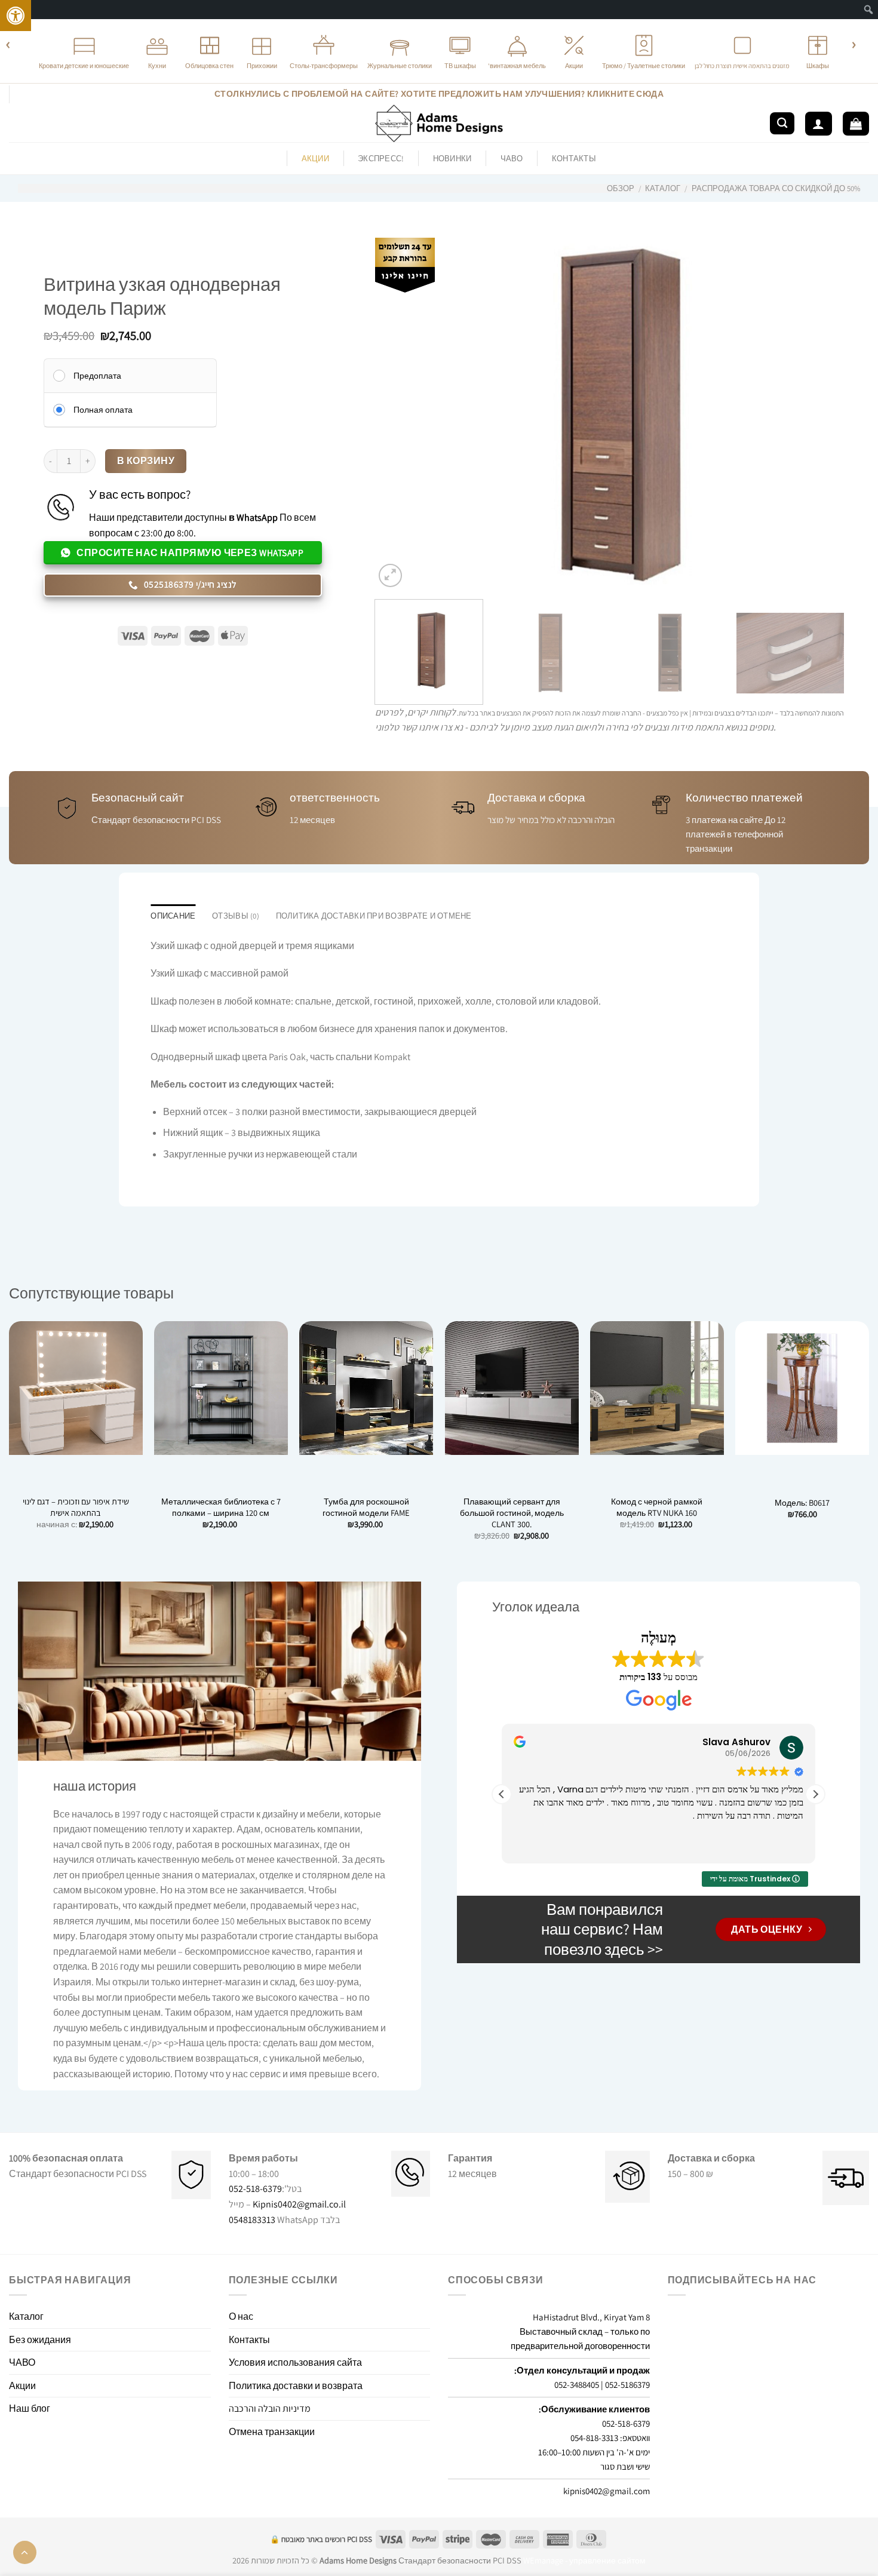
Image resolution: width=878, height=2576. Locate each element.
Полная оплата (103, 410)
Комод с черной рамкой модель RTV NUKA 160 (657, 1507)
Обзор (621, 188)
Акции (22, 2386)
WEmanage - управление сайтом (584, 2560)
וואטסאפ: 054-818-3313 (610, 2438)
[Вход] (818, 124)
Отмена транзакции (272, 2432)
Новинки (452, 159)
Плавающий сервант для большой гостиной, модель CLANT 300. (512, 1513)
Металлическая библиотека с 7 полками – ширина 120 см (221, 1507)
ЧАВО (512, 159)
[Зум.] (390, 575)
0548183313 (252, 2220)
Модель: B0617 (802, 1503)
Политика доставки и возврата (296, 2386)
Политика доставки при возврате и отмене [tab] (374, 916)
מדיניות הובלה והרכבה (270, 2408)
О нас (241, 2316)
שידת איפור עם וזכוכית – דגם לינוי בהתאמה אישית (76, 1507)
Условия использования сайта (295, 2362)
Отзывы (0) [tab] (236, 916)
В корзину (146, 460)
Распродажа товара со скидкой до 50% (776, 188)
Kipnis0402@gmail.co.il (299, 2204)
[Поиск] (782, 123)
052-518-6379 (255, 2189)
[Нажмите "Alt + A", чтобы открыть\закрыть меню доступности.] (16, 16)
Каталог (663, 188)
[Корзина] (856, 124)
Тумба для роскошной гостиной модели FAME (366, 1507)
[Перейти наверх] (25, 2552)
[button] (815, 1794)
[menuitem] (869, 10)
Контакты (574, 159)
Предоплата (97, 376)
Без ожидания (40, 2340)
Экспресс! (381, 159)
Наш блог (30, 2408)
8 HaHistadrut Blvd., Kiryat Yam (591, 2317)
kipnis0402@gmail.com (607, 2491)
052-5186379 (627, 2385)
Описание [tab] (173, 916)
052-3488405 (577, 2385)
